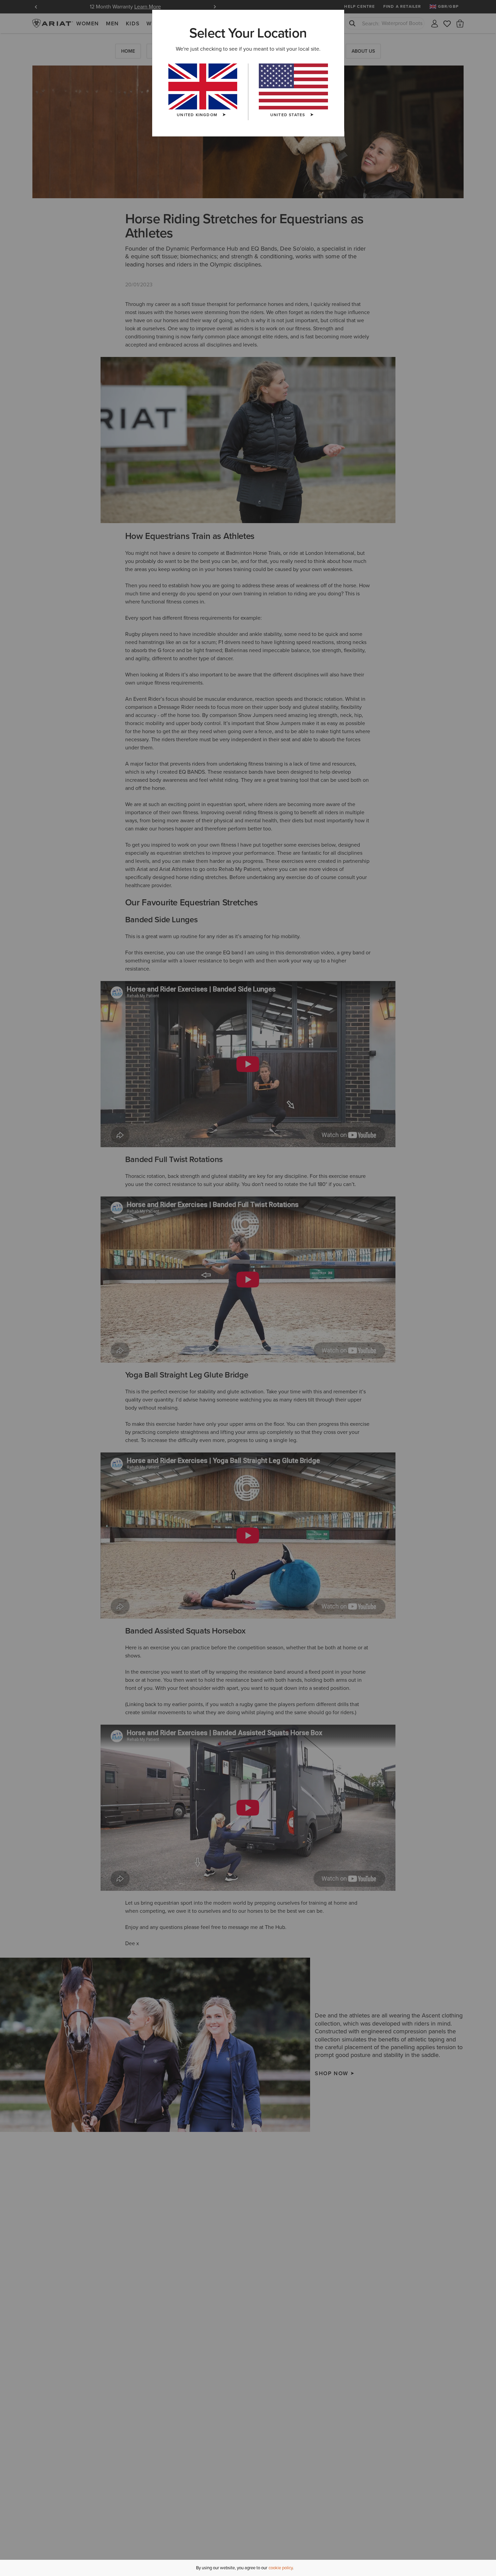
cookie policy (281, 2568)
